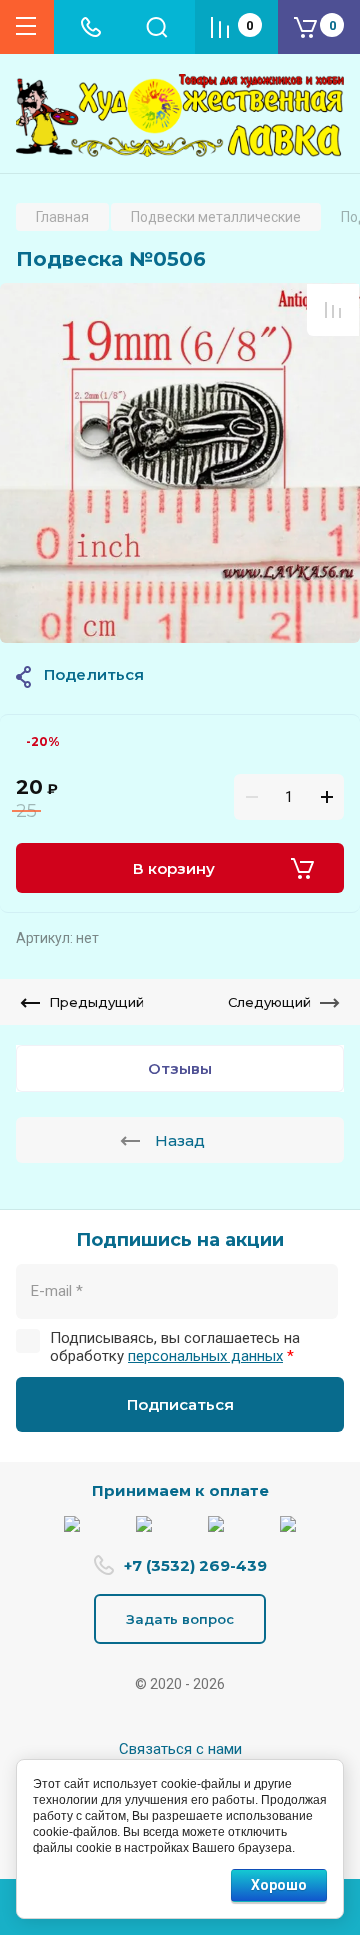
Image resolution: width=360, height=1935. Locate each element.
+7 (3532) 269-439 (195, 1565)
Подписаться (180, 1404)
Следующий (269, 1002)
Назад (180, 1140)
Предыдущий (96, 1002)
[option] (180, 463)
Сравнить (333, 310)
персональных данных (205, 1356)
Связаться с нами (180, 1749)
